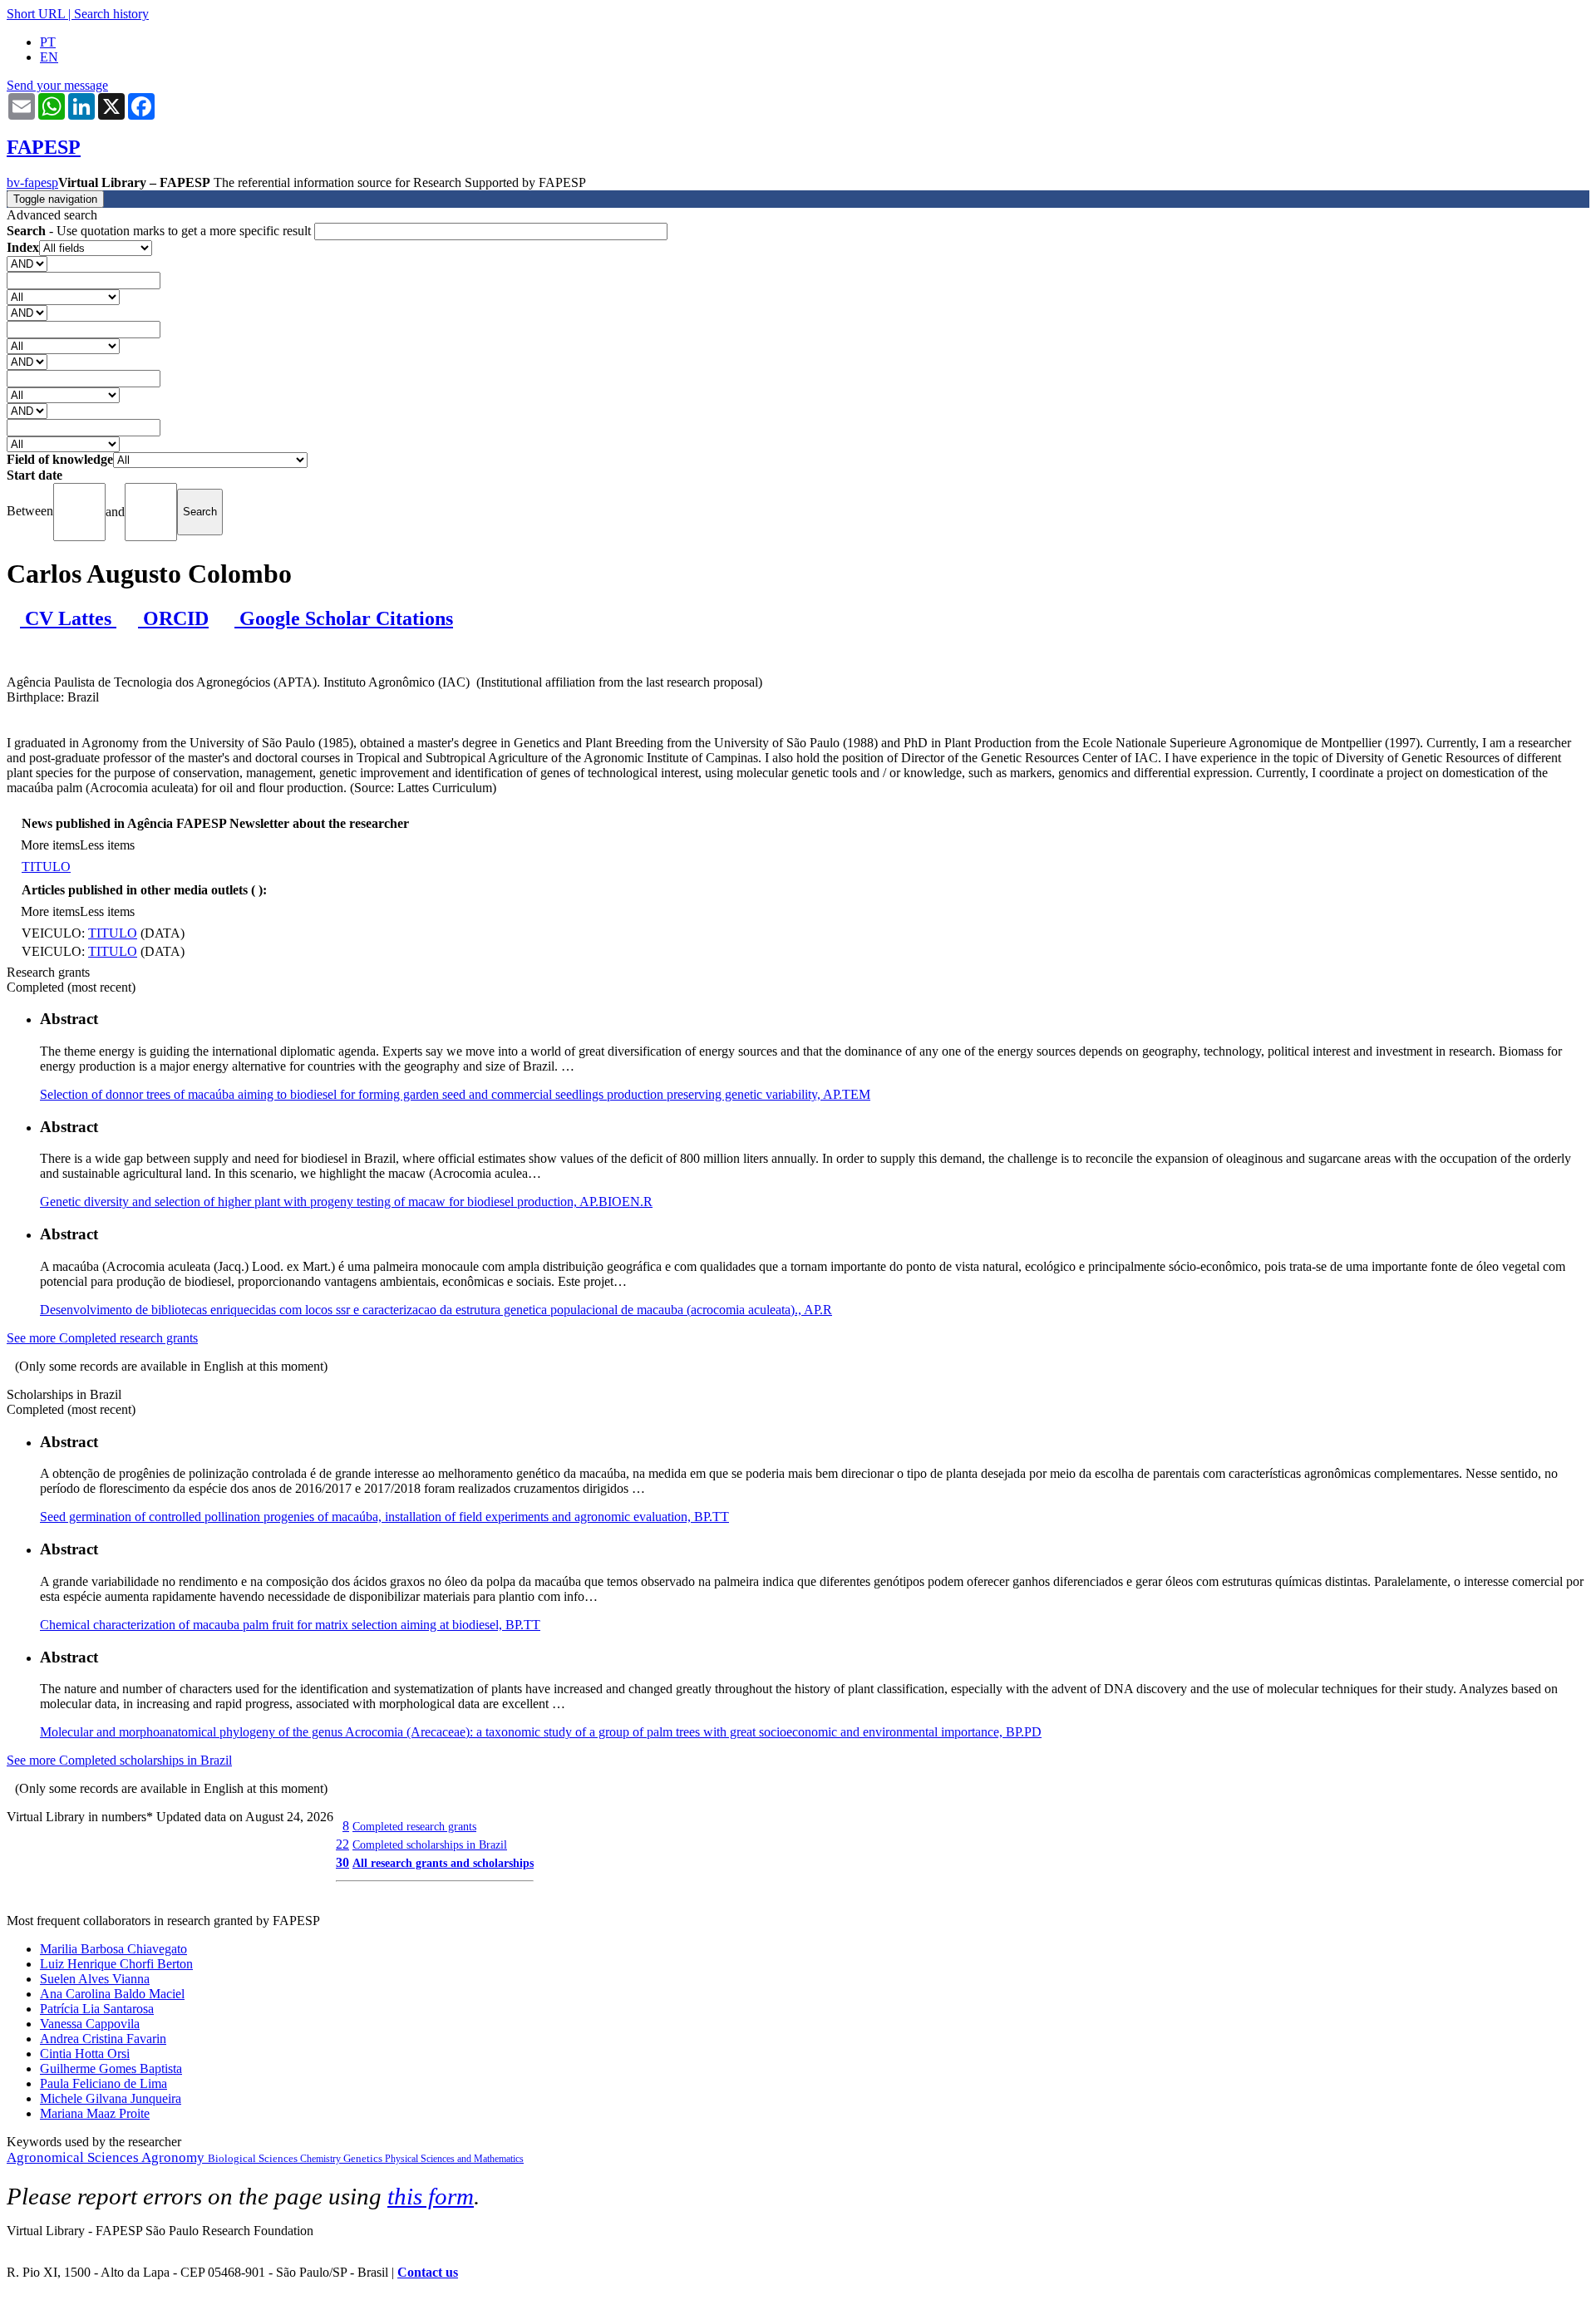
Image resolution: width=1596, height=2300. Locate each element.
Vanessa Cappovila (90, 2024)
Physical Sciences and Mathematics (454, 2159)
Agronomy (175, 2157)
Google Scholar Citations (344, 618)
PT (48, 42)
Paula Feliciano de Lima (103, 2083)
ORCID (173, 618)
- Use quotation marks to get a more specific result (160, 231)
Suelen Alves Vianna (95, 1979)
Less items (107, 845)
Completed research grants (414, 1826)
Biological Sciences (254, 2158)
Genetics (364, 2158)
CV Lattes (68, 618)
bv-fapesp (32, 182)
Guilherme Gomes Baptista (111, 2069)
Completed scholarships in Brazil (430, 1844)
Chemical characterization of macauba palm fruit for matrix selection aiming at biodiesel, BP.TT (290, 1625)
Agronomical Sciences (74, 2157)
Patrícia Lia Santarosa (97, 2009)
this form (431, 2196)
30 (342, 1862)
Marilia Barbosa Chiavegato (113, 1949)
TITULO (46, 867)
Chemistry (322, 2159)
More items (50, 845)
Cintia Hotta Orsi (85, 2054)
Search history (111, 14)
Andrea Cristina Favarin (103, 2039)
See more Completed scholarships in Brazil (119, 1760)
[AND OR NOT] (27, 263)
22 (342, 1844)
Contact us (428, 2272)
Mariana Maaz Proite (95, 2113)
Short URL (36, 14)
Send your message (57, 85)
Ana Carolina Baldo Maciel (112, 1994)
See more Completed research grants (102, 1338)
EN (49, 57)
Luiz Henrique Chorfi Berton (116, 1964)
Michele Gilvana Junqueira (111, 2098)
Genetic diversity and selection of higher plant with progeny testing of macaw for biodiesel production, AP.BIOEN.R (346, 1202)
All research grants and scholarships (443, 1863)
